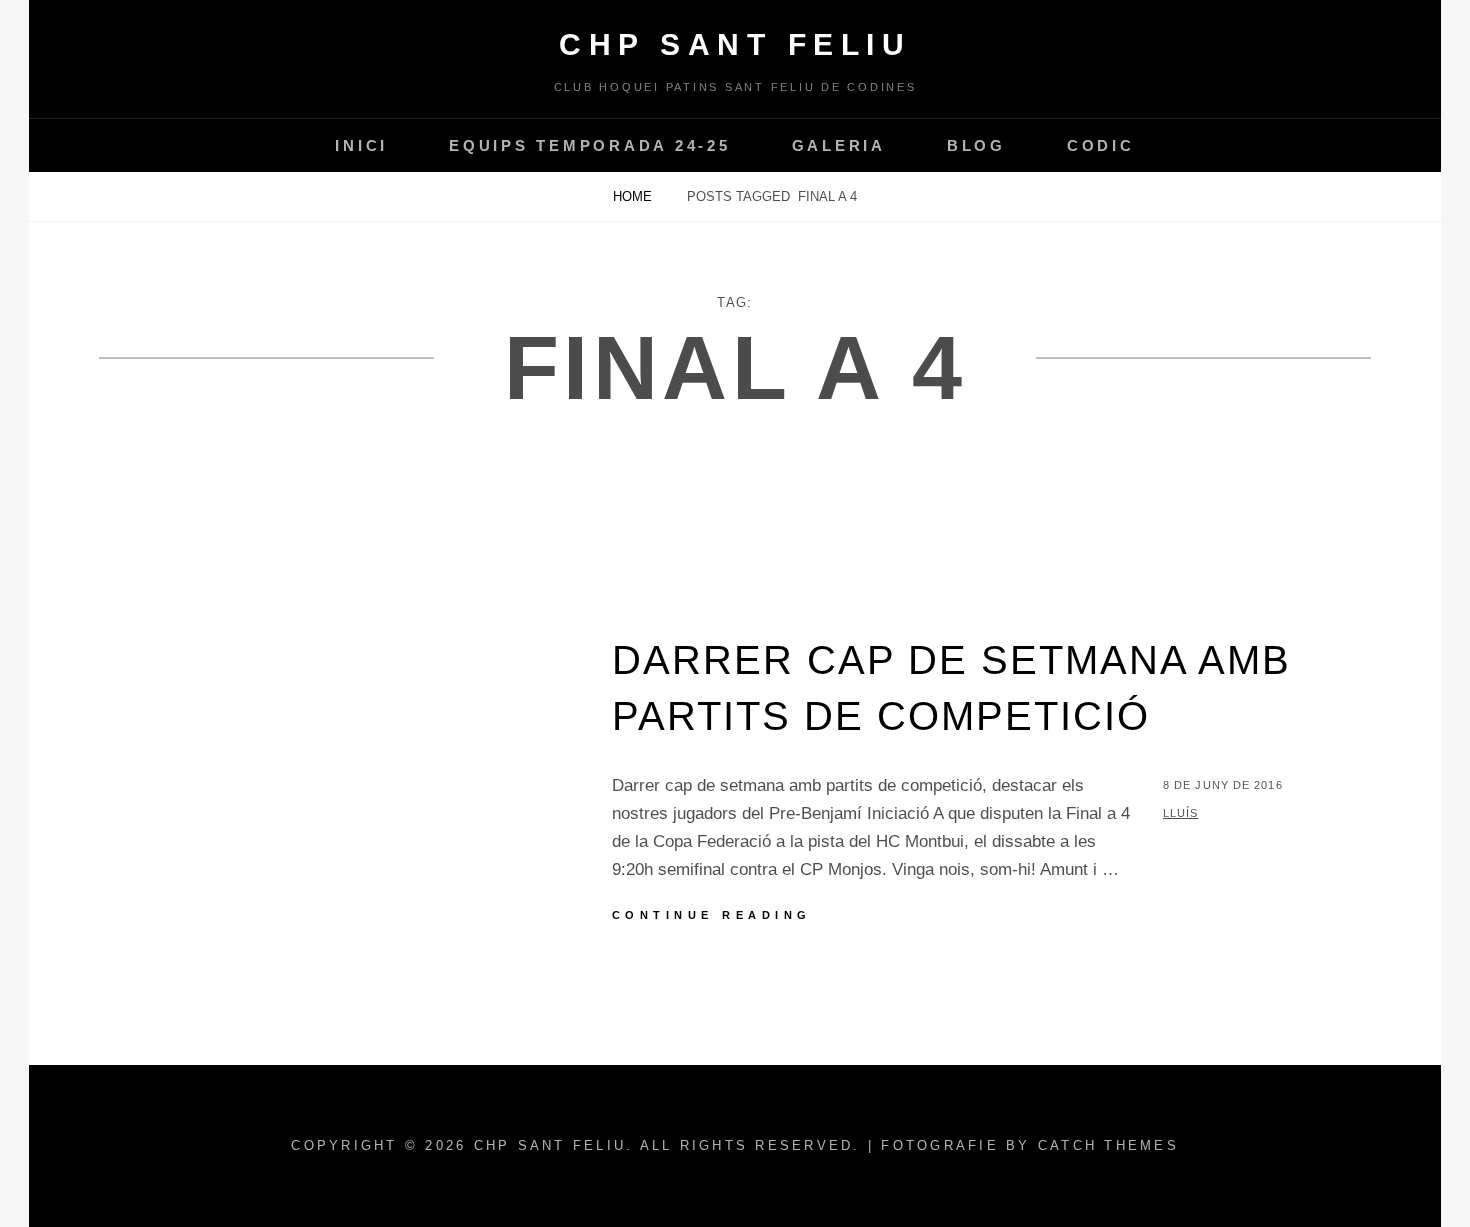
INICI (361, 145)
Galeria (839, 145)
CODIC (1101, 145)
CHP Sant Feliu (735, 44)
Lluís (1181, 813)
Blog (976, 145)
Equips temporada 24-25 (590, 145)
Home (634, 196)
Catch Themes (1108, 1145)
